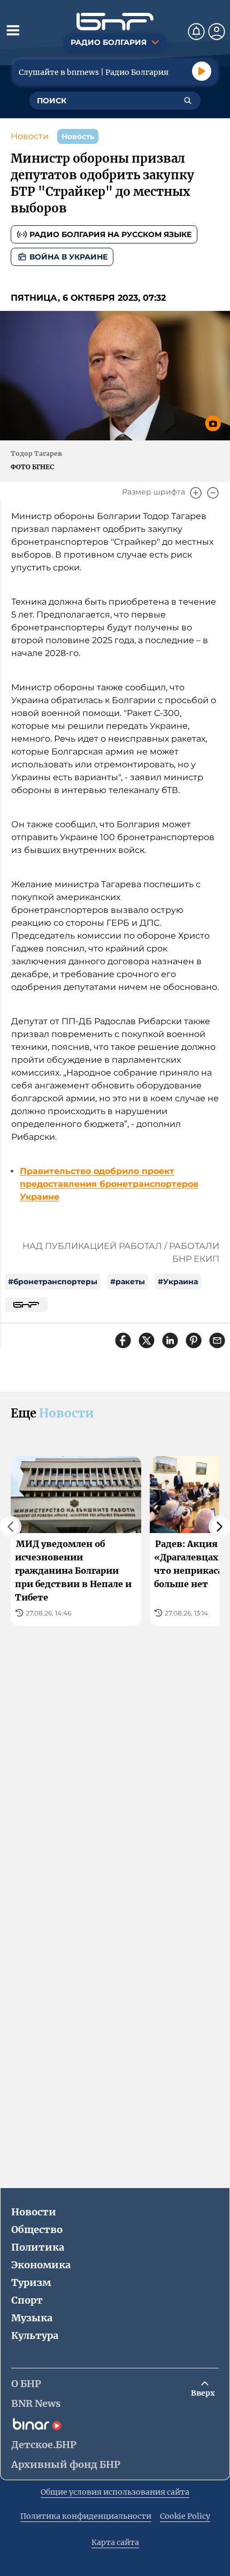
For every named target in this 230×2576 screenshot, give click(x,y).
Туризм (31, 2282)
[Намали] (213, 493)
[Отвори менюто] (13, 30)
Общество (37, 2230)
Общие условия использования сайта (115, 2492)
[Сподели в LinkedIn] (170, 1340)
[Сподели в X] (147, 1340)
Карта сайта (115, 2542)
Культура (35, 2335)
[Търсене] (188, 101)
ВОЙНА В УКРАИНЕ (68, 257)
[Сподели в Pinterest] (194, 1340)
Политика (38, 2247)
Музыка (32, 2318)
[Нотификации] (196, 32)
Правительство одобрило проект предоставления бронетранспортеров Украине (109, 1184)
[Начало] (115, 22)
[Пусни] (202, 71)
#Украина (178, 1282)
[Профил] (217, 32)
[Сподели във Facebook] (123, 1340)
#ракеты (128, 1282)
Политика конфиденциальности (86, 2516)
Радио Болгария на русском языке (110, 234)
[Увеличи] (196, 493)
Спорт (27, 2300)
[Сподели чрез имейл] (217, 1340)
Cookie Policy (185, 2516)
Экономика (41, 2265)
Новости (30, 136)
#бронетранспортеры (53, 1282)
